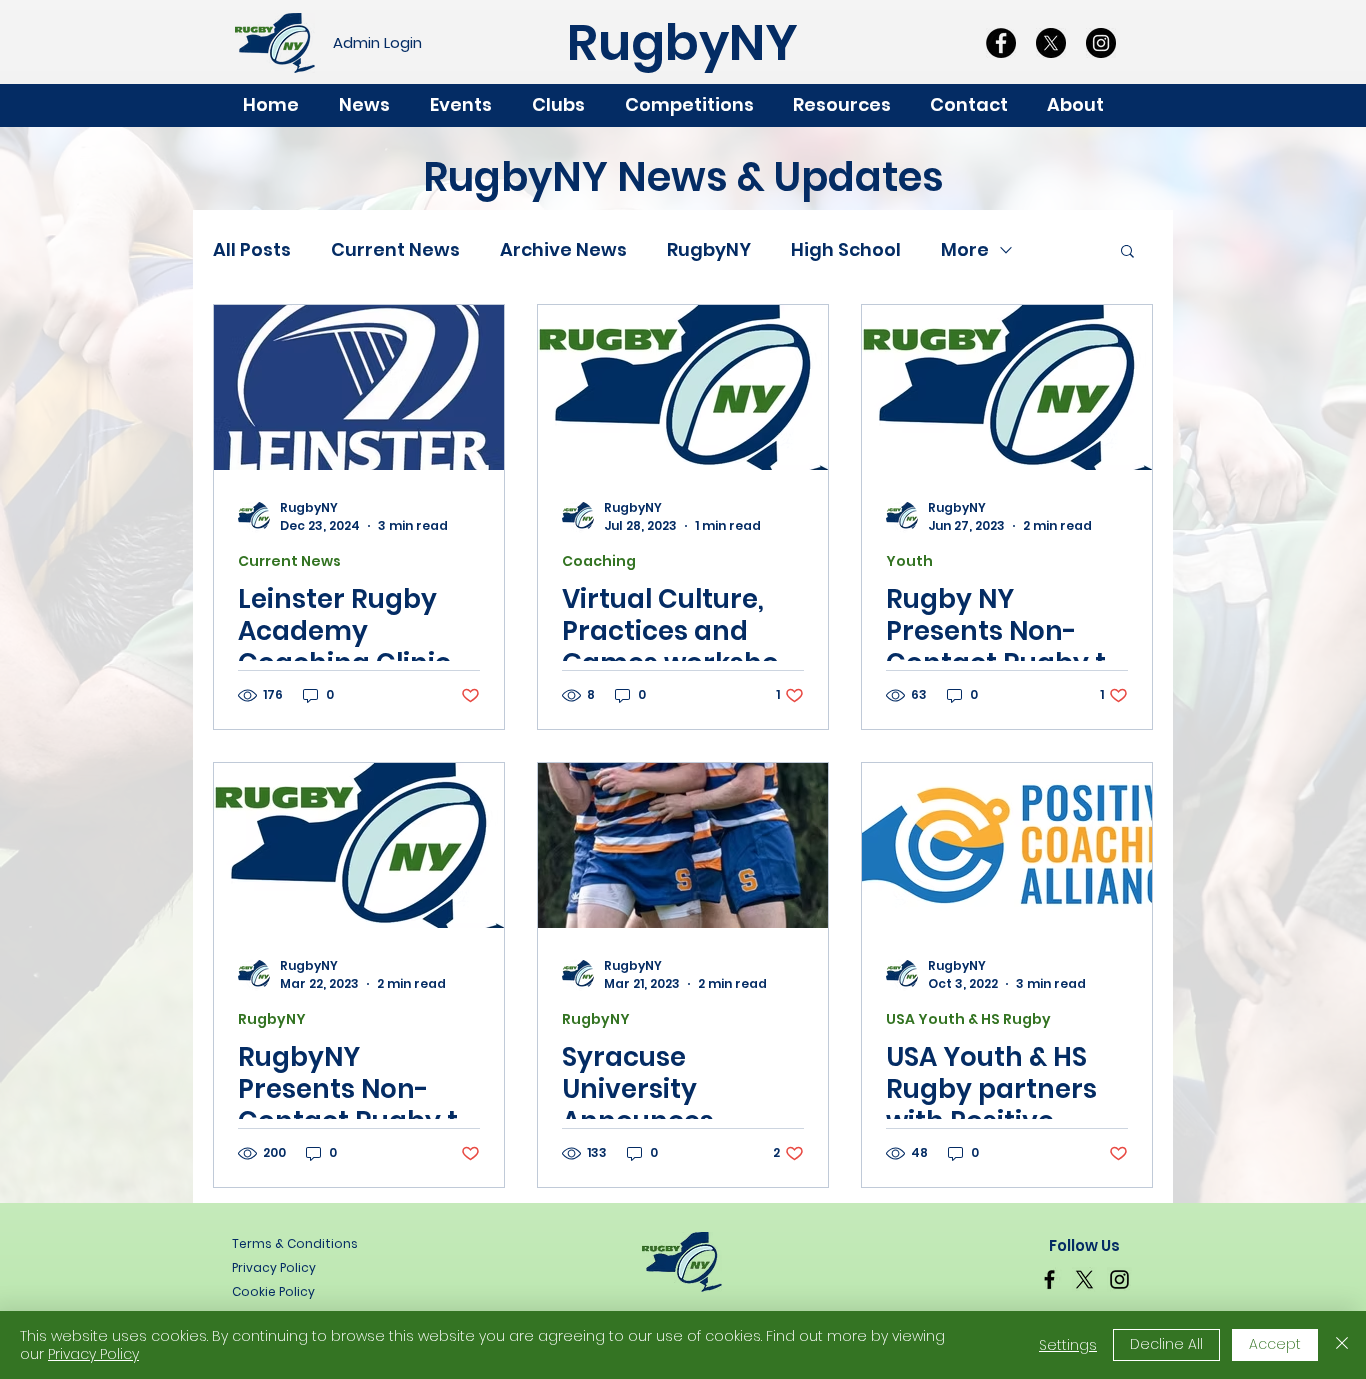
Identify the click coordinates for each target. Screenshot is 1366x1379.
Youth (909, 561)
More (965, 249)
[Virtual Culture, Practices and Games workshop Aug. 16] (683, 387)
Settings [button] (1068, 1345)
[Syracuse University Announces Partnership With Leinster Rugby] (683, 845)
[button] (1085, 105)
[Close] (1342, 1345)
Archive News (563, 249)
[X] (1051, 43)
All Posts (252, 249)
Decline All (1166, 1344)
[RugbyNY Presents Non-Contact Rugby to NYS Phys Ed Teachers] (359, 845)
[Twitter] (1084, 1279)
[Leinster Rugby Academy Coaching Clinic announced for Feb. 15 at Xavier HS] (359, 387)
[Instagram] (1101, 43)
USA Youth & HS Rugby (968, 1019)
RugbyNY (709, 249)
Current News (395, 249)
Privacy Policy (93, 1354)
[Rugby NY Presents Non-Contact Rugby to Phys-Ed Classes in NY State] (1007, 387)
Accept (1275, 1344)
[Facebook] (1001, 43)
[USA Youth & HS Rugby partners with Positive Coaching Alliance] (1007, 845)
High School (846, 249)
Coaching (599, 561)
